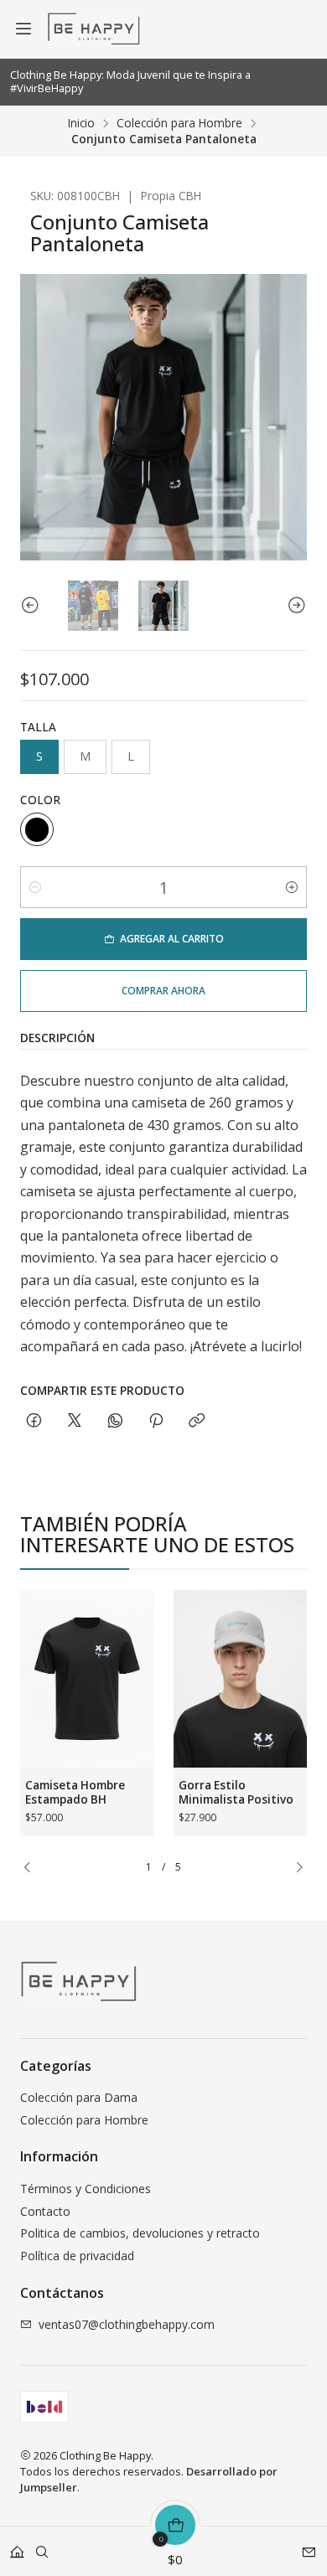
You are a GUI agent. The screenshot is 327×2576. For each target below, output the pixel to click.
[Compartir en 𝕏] (75, 1421)
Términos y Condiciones (86, 2189)
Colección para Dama (79, 2097)
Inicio (81, 123)
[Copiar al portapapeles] (197, 1421)
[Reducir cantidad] (35, 887)
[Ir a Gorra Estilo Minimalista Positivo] (240, 1679)
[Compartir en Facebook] (34, 1421)
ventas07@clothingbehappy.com (127, 2324)
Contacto (45, 2211)
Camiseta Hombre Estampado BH (75, 1792)
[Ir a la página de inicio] (93, 29)
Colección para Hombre (179, 123)
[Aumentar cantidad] (292, 887)
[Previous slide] (33, 606)
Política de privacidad (77, 2256)
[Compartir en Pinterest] (156, 1421)
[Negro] (37, 829)
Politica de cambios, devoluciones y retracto (140, 2233)
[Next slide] (294, 606)
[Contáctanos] (309, 2546)
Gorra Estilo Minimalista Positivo (236, 1792)
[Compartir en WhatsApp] (115, 1421)
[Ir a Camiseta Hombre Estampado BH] (87, 1679)
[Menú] (23, 29)
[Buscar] (42, 2546)
